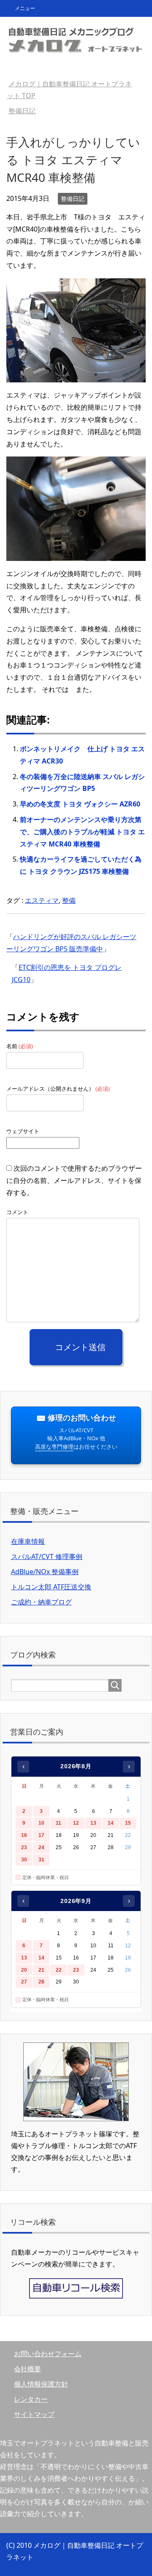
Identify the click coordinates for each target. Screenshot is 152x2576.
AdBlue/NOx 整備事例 (45, 1572)
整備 (69, 900)
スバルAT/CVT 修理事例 (47, 1556)
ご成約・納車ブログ (41, 1602)
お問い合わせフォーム (48, 2354)
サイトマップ (34, 2414)
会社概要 (27, 2369)
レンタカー (31, 2399)
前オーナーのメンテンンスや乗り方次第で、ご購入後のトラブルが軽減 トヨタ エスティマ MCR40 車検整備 (82, 832)
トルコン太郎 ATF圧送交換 (51, 1587)
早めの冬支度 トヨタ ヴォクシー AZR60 (80, 804)
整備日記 (73, 199)
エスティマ (42, 900)
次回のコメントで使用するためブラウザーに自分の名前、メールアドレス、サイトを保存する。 (74, 1180)
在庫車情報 (28, 1541)
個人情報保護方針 (41, 2384)
